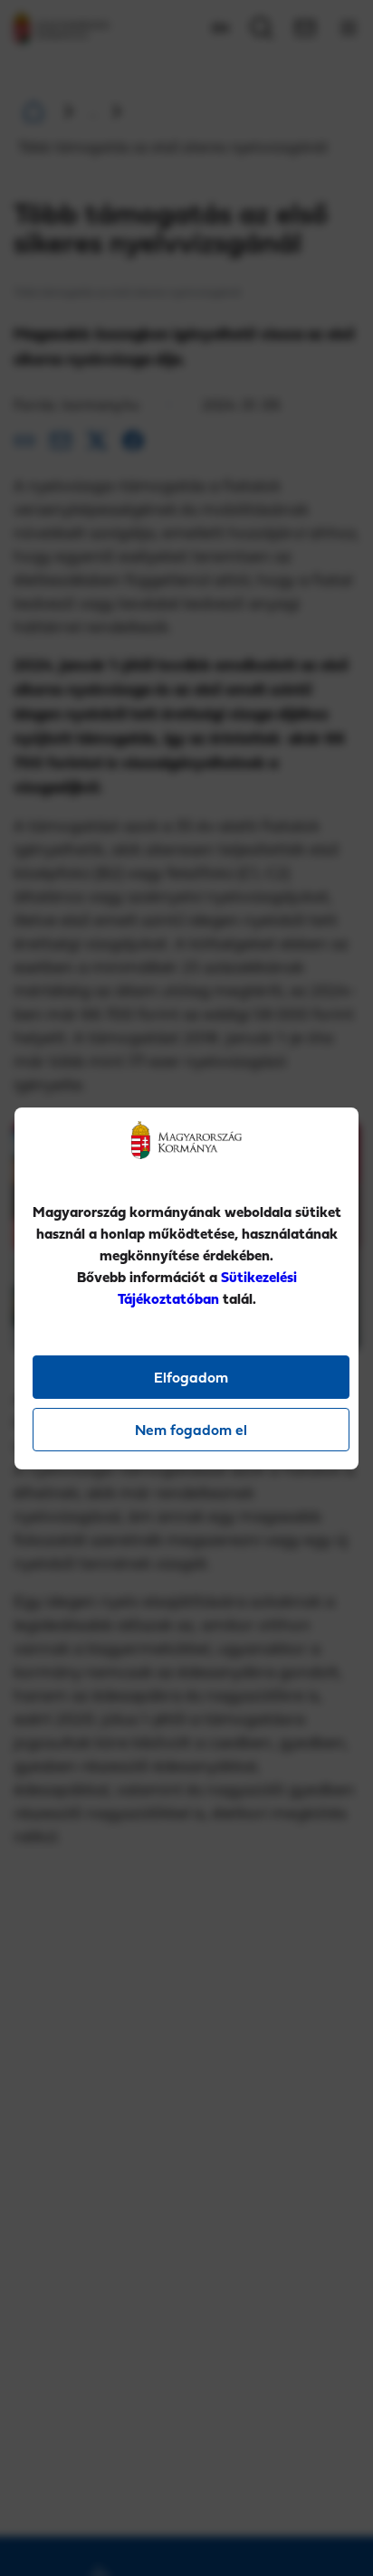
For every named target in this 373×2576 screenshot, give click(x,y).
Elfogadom (191, 1377)
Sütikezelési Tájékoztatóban (207, 1288)
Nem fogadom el (191, 1430)
